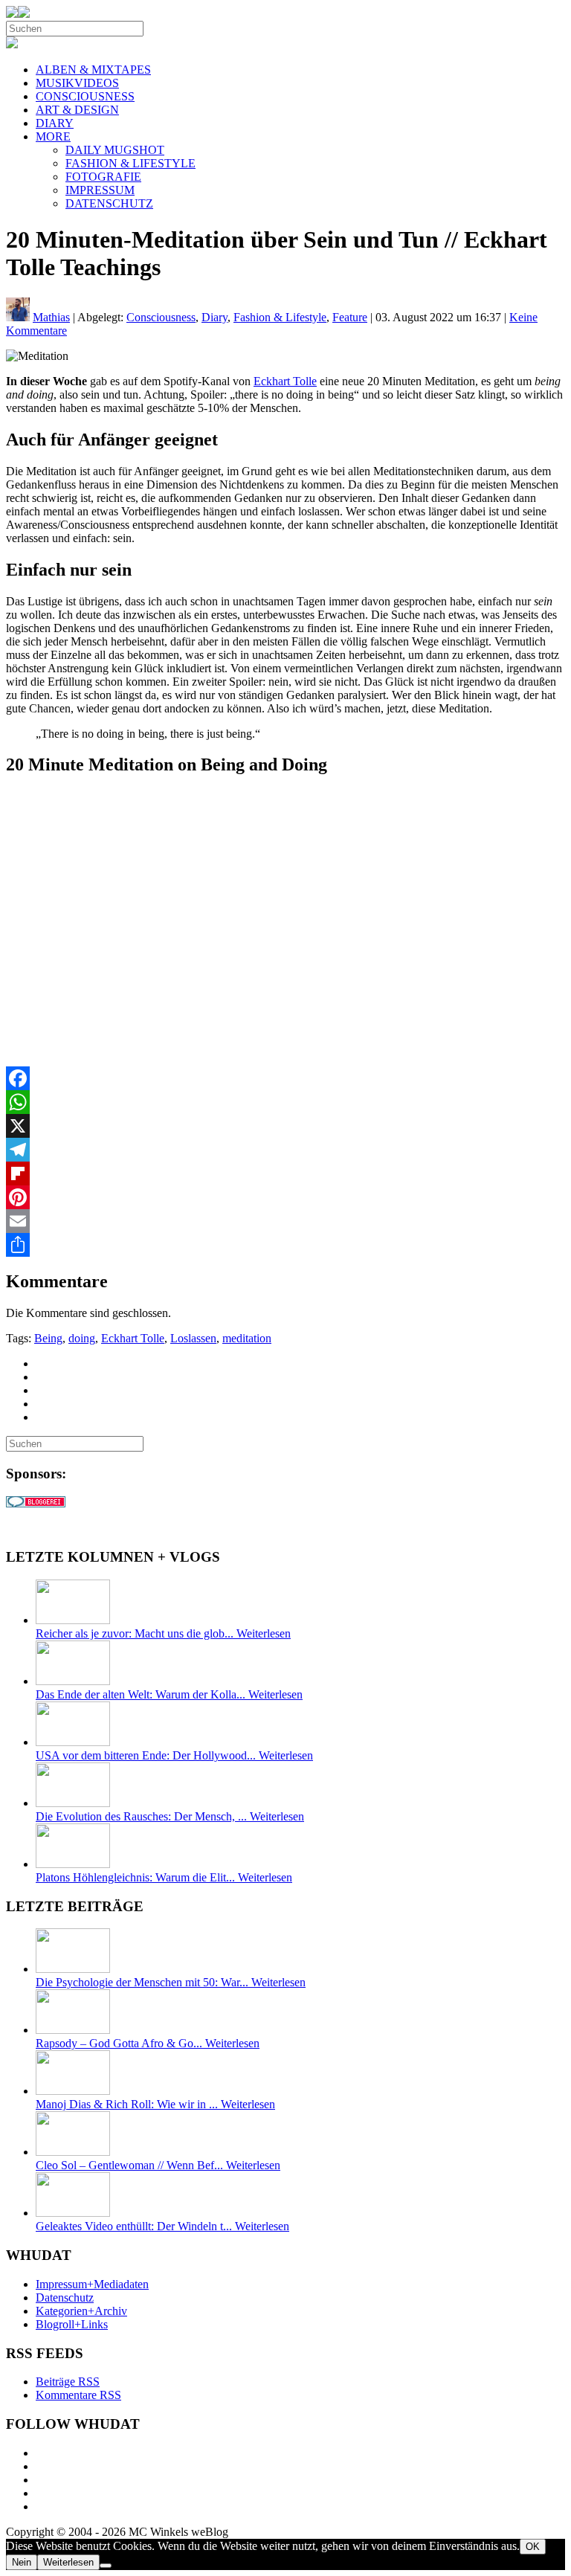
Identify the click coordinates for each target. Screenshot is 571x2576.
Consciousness (161, 317)
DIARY (55, 123)
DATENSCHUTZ (109, 203)
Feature (350, 317)
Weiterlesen (68, 2562)
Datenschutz (65, 2298)
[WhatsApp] (285, 1102)
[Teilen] (285, 1245)
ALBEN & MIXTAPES (93, 70)
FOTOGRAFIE (103, 177)
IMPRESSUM (100, 190)
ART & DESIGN (77, 110)
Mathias (51, 317)
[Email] (285, 1221)
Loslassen (193, 1338)
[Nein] (106, 2566)
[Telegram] (285, 1150)
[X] (285, 1126)
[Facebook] (285, 1078)
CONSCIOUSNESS (85, 96)
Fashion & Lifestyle (280, 317)
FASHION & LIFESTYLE (130, 163)
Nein (22, 2562)
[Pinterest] (285, 1197)
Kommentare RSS (78, 2395)
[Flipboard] (285, 1173)
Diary (214, 317)
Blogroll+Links (72, 2324)
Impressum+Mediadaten (92, 2284)
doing (82, 1338)
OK (533, 2547)
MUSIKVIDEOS (77, 83)
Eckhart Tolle (285, 381)
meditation (247, 1338)
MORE (53, 136)
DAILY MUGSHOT (115, 150)
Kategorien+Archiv (81, 2311)
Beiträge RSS (68, 2382)
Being (48, 1338)
